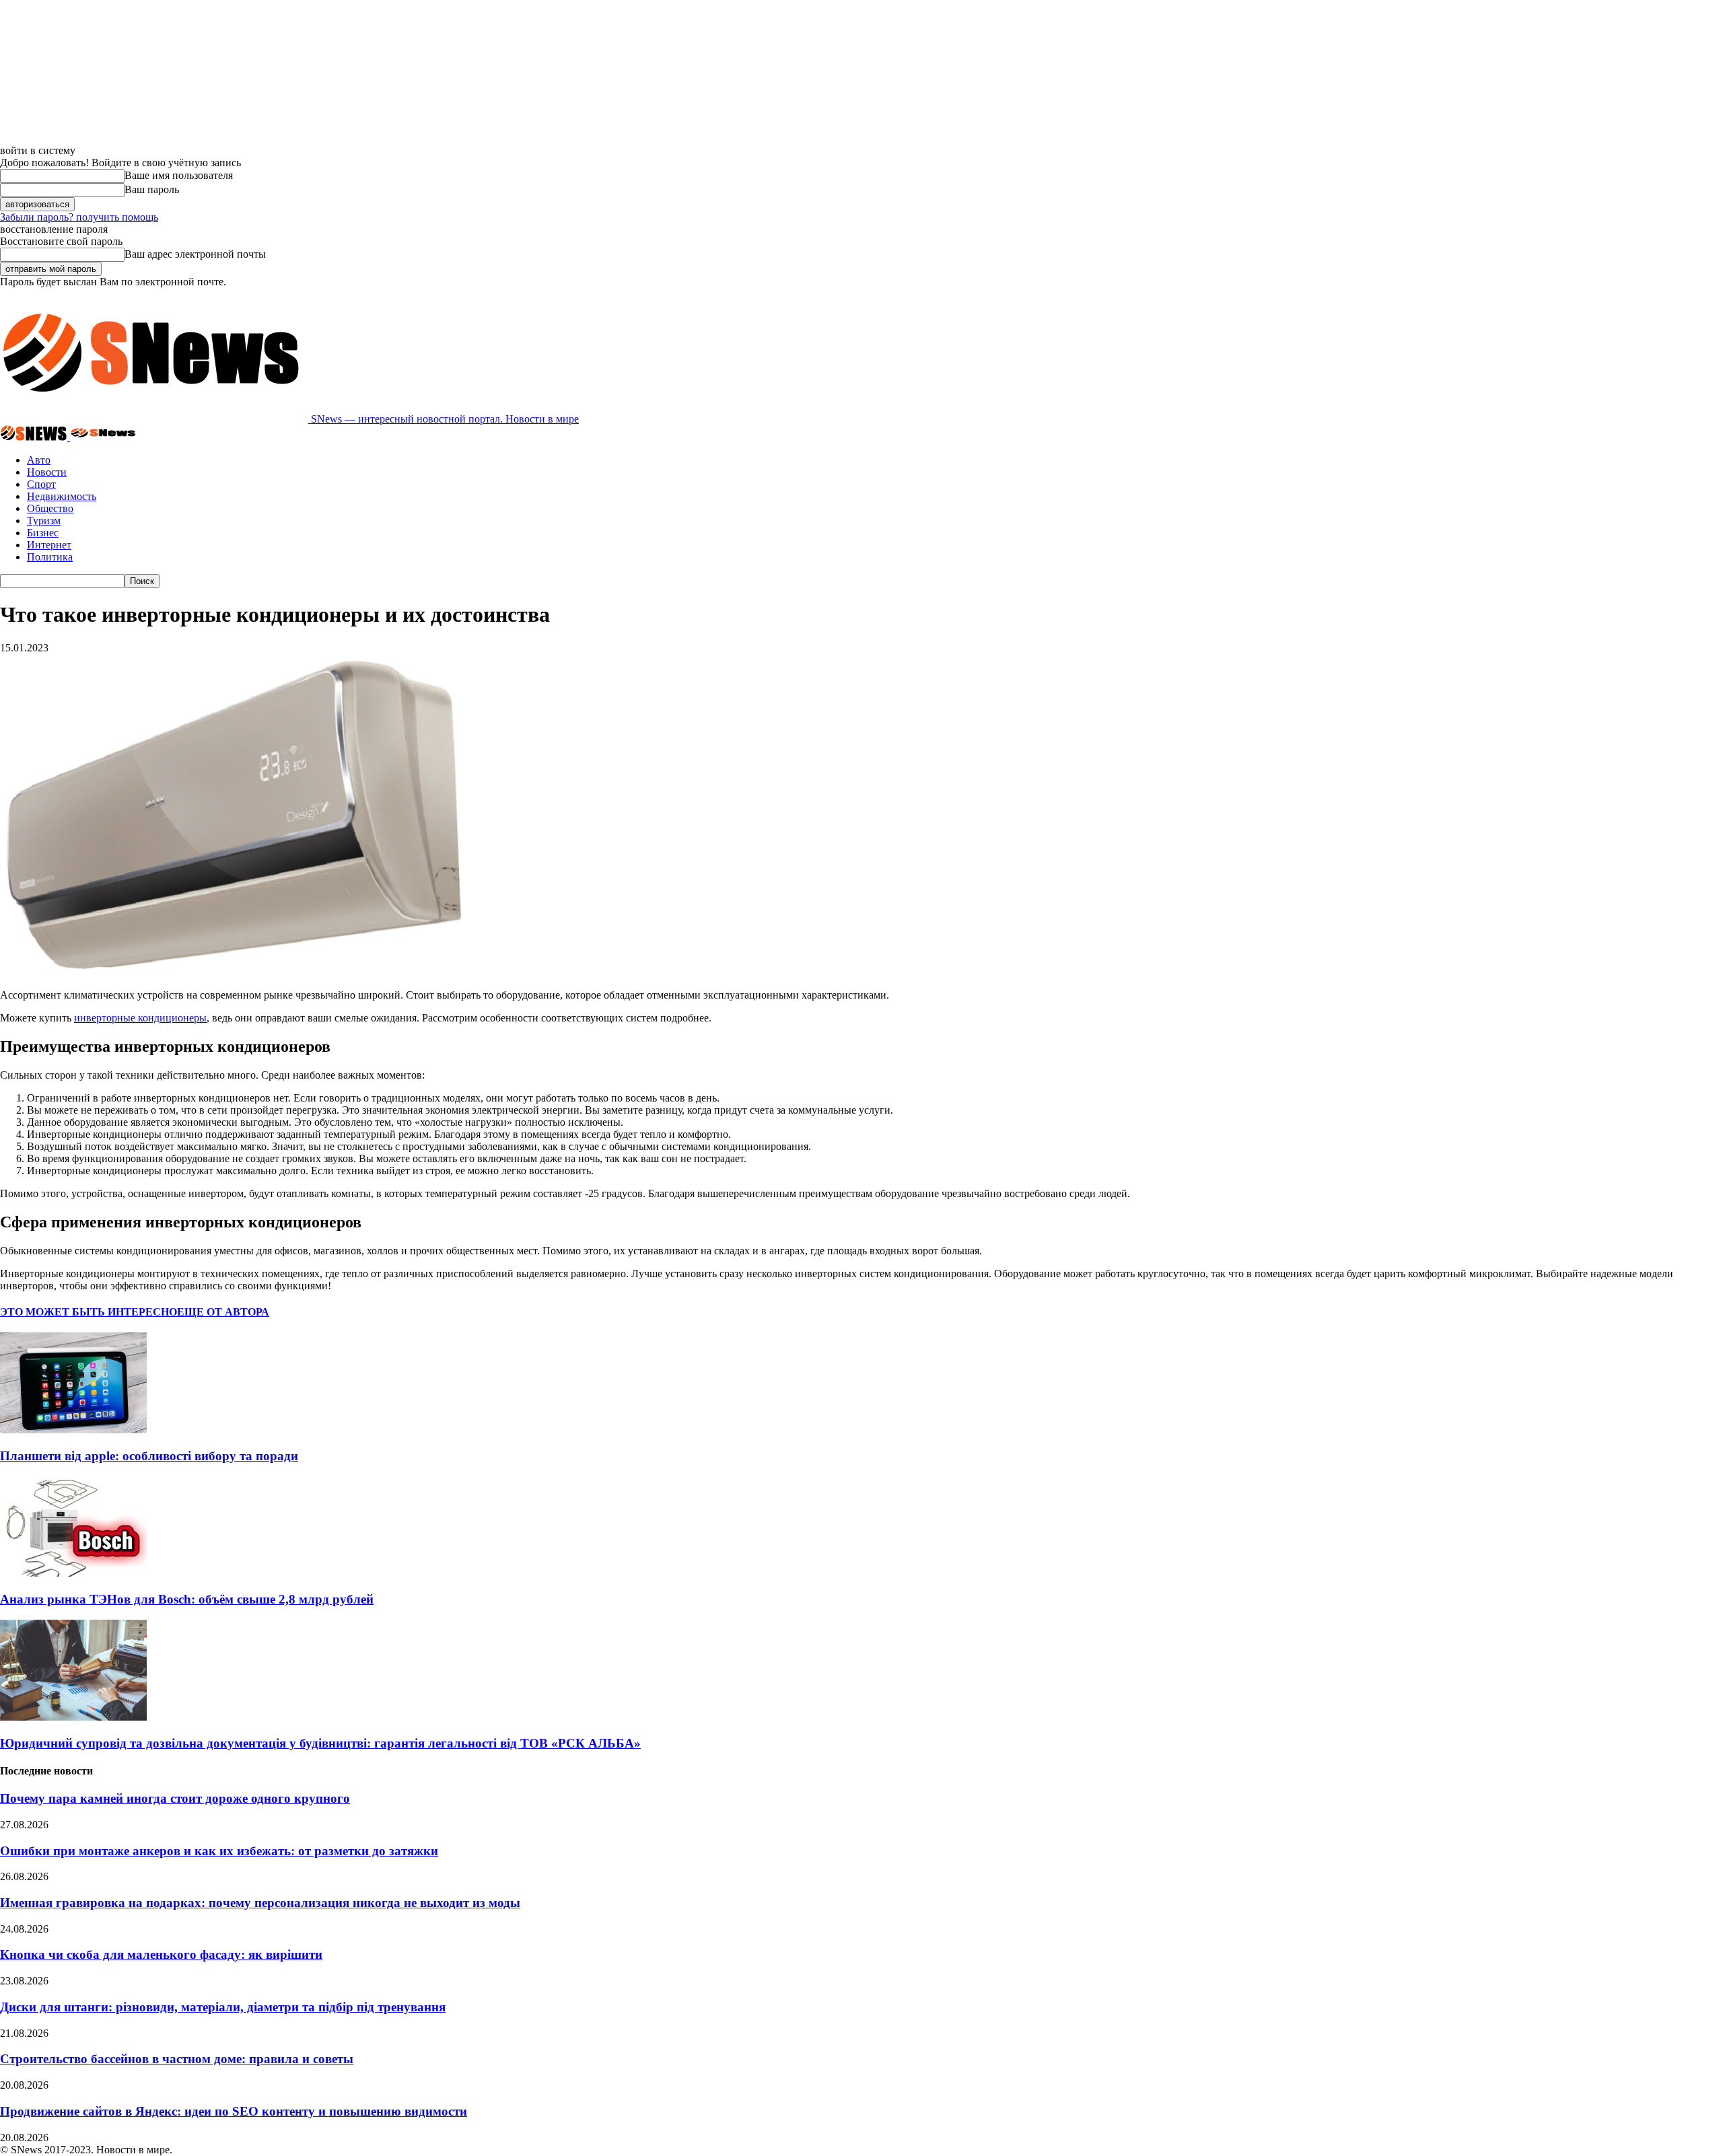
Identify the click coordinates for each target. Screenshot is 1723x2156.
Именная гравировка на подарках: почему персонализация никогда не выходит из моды (260, 1903)
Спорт (41, 484)
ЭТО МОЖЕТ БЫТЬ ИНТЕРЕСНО (89, 1312)
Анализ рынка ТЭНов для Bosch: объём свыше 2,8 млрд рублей (187, 1599)
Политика (50, 557)
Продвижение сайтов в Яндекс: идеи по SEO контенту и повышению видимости (234, 2111)
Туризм (44, 520)
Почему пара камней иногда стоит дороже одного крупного (175, 1798)
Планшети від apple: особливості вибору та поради (149, 1456)
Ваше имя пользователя (179, 175)
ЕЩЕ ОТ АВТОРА (223, 1312)
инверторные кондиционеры (140, 1018)
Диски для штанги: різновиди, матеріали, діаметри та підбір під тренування (223, 2007)
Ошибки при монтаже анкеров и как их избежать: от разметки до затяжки (219, 1851)
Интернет (49, 545)
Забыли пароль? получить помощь (79, 217)
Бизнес (43, 533)
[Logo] (35, 437)
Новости (47, 472)
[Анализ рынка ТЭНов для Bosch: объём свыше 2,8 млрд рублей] (73, 1573)
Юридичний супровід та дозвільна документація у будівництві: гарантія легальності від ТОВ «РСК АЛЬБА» (320, 1743)
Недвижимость (62, 496)
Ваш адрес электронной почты (195, 254)
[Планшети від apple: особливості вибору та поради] (73, 1430)
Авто (39, 460)
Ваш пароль (152, 189)
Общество (50, 508)
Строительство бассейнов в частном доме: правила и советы (177, 2059)
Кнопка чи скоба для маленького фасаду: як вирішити (161, 1954)
